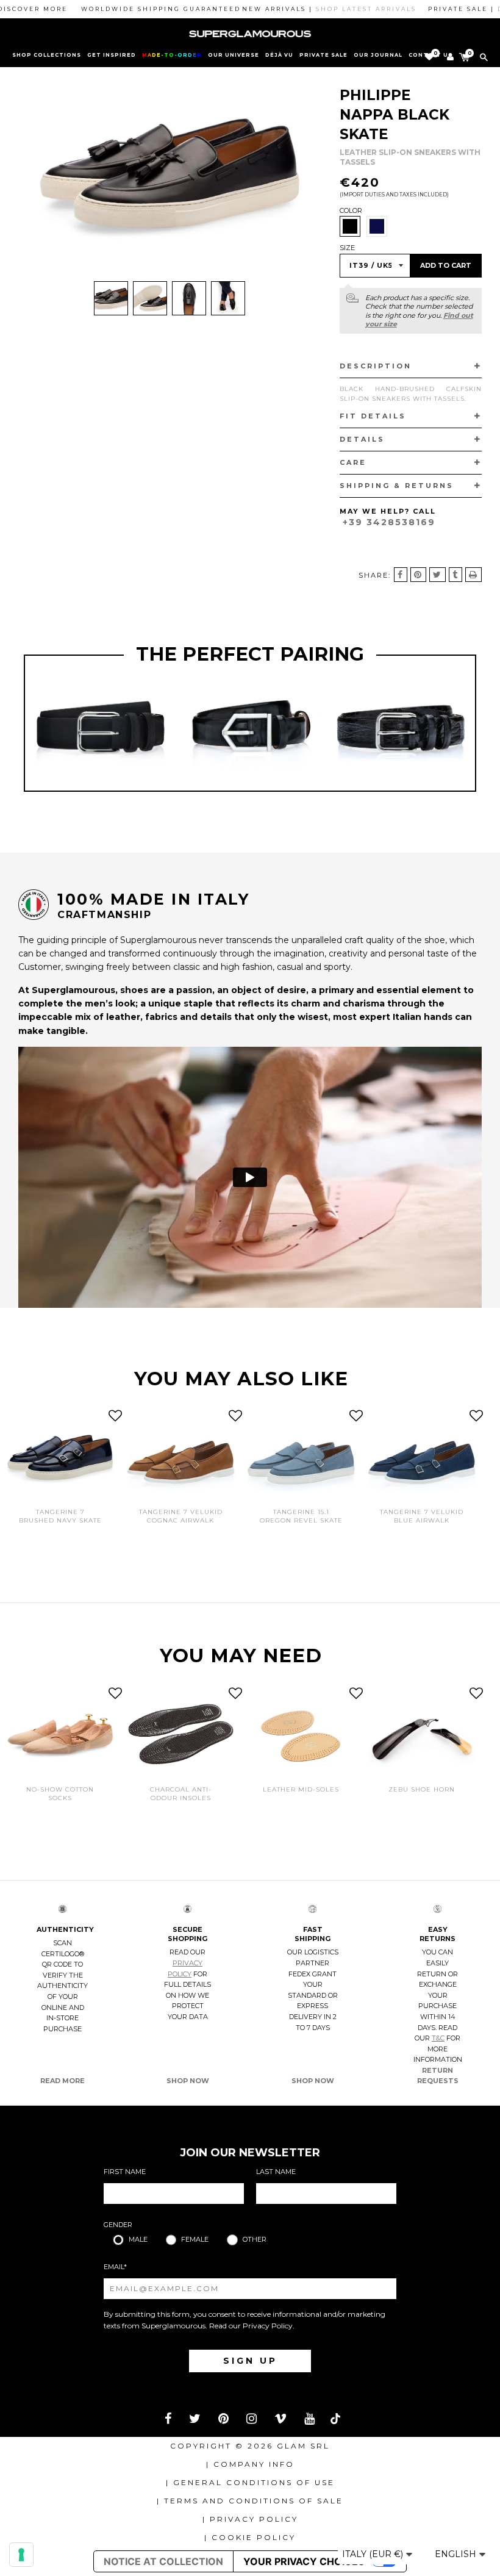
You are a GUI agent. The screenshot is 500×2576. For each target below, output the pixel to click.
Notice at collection (163, 2561)
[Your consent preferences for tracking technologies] (21, 2555)
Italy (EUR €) (374, 2554)
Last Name (276, 2172)
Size (347, 248)
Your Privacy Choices (304, 2561)
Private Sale (323, 55)
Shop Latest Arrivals (331, 9)
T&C (438, 2038)
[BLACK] (350, 226)
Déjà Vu (279, 55)
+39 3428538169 (389, 522)
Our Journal (378, 55)
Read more (62, 2081)
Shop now (188, 2081)
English (457, 2554)
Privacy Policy (268, 2326)
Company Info (254, 2464)
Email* (115, 2267)
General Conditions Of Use (254, 2482)
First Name (125, 2172)
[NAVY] (377, 226)
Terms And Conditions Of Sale (254, 2501)
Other (255, 2239)
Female (195, 2239)
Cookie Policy (254, 2537)
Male (138, 2239)
